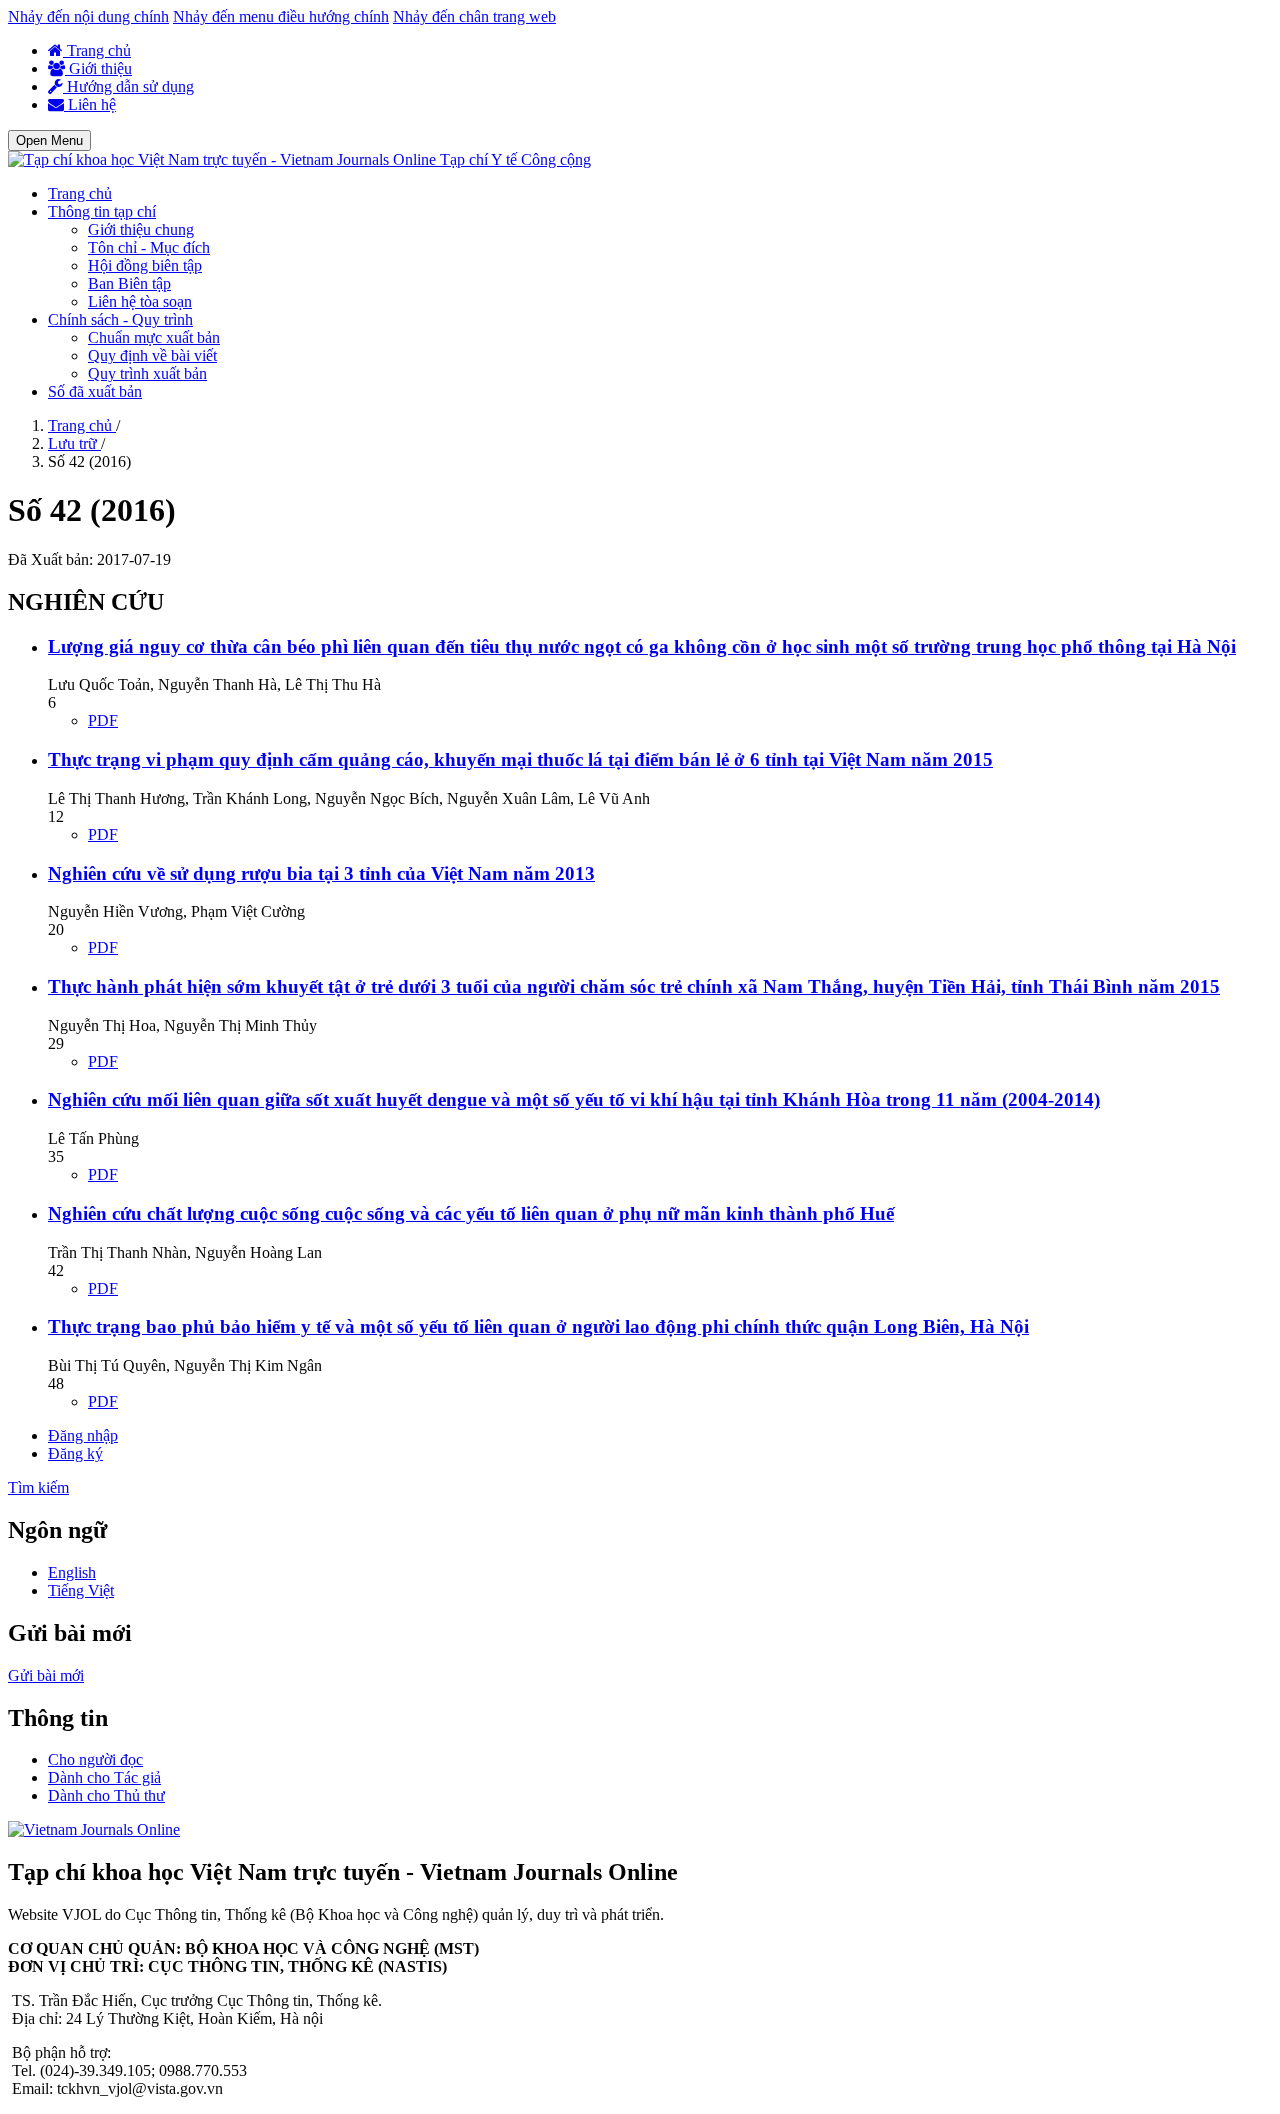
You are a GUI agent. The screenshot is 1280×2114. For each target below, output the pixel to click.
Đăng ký (75, 1453)
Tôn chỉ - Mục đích (149, 247)
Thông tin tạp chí (102, 211)
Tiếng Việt (81, 1590)
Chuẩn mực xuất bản (154, 337)
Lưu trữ (74, 443)
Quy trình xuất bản (147, 373)
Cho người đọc (95, 1759)
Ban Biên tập (129, 283)
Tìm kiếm (38, 1487)
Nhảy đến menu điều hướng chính (281, 16)
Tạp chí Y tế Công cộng (515, 159)
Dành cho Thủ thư (106, 1795)
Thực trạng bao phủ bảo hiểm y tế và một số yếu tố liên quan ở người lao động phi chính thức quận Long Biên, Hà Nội (538, 1326)
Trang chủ (97, 50)
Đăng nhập (83, 1435)
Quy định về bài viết (152, 355)
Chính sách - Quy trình (120, 319)
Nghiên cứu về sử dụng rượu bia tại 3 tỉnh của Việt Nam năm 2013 (321, 873)
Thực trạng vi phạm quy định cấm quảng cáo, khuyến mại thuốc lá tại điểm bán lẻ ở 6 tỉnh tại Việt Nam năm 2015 (520, 759)
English (72, 1572)
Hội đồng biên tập (145, 265)
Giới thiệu (98, 68)
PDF (103, 720)
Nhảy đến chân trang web (474, 16)
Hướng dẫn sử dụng (128, 86)
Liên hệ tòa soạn (140, 301)
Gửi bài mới (46, 1675)
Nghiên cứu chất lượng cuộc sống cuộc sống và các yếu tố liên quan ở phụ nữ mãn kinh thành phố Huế (471, 1213)
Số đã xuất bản (95, 391)
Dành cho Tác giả (104, 1777)
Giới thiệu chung (141, 229)
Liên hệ (90, 104)
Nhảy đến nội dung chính (88, 16)
